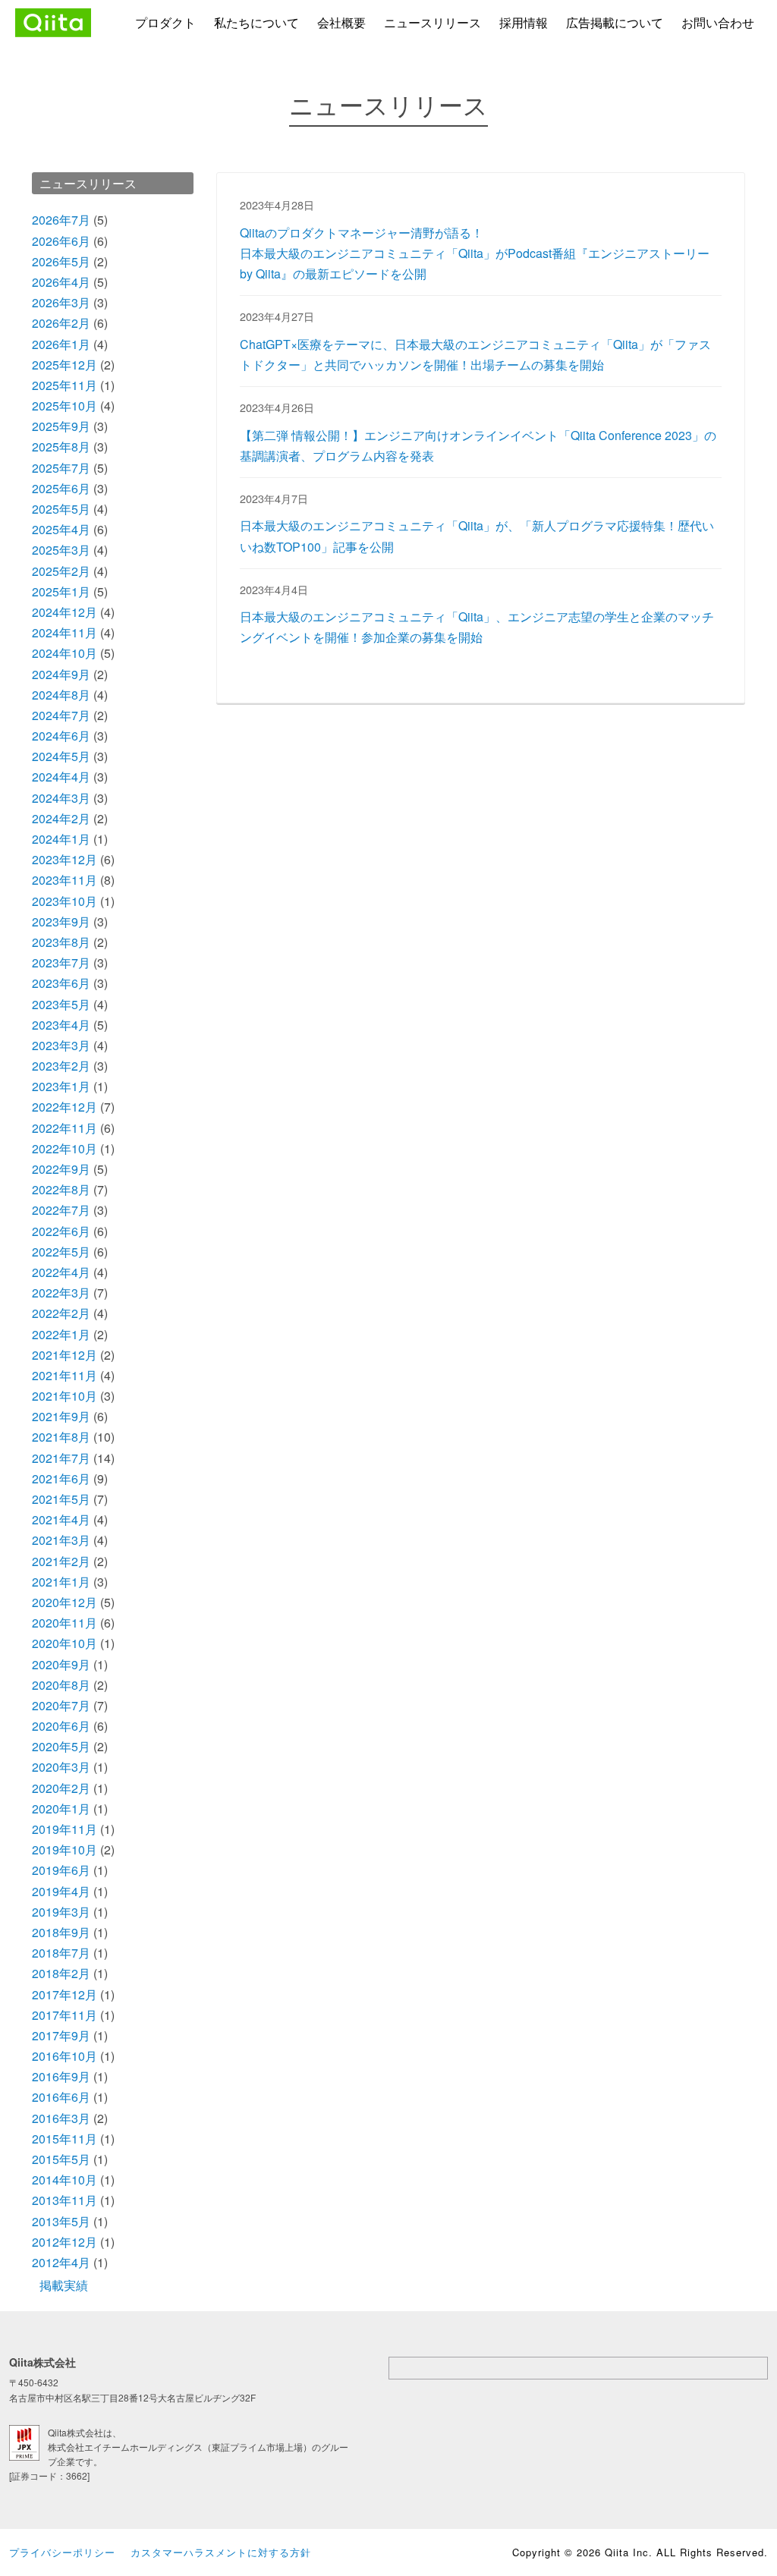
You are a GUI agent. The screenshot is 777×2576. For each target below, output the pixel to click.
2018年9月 (61, 1932)
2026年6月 (61, 241)
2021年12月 (64, 1355)
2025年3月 (61, 550)
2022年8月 (61, 1189)
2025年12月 (64, 365)
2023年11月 (64, 880)
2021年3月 (61, 1540)
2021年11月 (64, 1375)
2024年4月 (61, 777)
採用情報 (524, 22)
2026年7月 (61, 220)
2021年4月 (61, 1519)
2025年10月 (64, 406)
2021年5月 (61, 1499)
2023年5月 (61, 1004)
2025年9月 (61, 426)
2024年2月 (61, 818)
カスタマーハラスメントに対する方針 (221, 2552)
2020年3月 (61, 1767)
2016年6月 (61, 2097)
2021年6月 (61, 1478)
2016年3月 (61, 2118)
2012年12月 (64, 2242)
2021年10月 (64, 1396)
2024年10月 (64, 653)
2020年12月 (64, 1602)
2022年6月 (61, 1231)
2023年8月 (61, 942)
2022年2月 (61, 1313)
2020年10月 (64, 1643)
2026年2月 (61, 323)
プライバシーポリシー (62, 2552)
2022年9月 (61, 1169)
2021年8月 (61, 1437)
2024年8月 (61, 695)
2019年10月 (64, 1849)
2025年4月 (61, 529)
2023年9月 (61, 922)
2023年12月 (64, 859)
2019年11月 (64, 1829)
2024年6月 (61, 736)
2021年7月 (61, 1458)
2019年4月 (61, 1891)
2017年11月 (64, 2015)
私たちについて (256, 22)
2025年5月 (61, 509)
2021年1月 (61, 1582)
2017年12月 (64, 1994)
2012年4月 (61, 2262)
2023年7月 (61, 962)
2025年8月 (61, 447)
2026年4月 (61, 282)
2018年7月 (61, 1953)
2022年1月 (61, 1334)
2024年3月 (61, 798)
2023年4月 (61, 1025)
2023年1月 (61, 1086)
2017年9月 (61, 2035)
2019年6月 (61, 1870)
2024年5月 (61, 756)
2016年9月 (61, 2076)
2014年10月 (64, 2180)
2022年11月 (64, 1128)
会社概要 (341, 22)
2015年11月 (64, 2139)
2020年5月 (61, 1746)
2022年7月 (61, 1210)
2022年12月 (64, 1107)
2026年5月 (61, 261)
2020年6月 (61, 1726)
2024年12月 (64, 612)
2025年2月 (61, 571)
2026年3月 (61, 302)
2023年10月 (64, 901)
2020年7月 (61, 1705)
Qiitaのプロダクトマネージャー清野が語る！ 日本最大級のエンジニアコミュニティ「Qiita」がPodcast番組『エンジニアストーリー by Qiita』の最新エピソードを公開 (475, 253)
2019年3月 (61, 1912)
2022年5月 (61, 1252)
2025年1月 (61, 591)
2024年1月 (61, 839)
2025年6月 (61, 488)
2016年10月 (64, 2056)
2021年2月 (61, 1561)
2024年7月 (61, 715)
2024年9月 (61, 674)
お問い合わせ (718, 22)
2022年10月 (64, 1148)
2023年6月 (61, 983)
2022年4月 (61, 1272)
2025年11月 (64, 385)
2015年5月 (61, 2159)
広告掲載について (615, 22)
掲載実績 (64, 2285)
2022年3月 (61, 1293)
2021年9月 (61, 1416)
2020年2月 (61, 1788)
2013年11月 (64, 2200)
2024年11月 (64, 632)
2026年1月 (61, 344)
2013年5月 (61, 2221)
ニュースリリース (433, 22)
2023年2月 (61, 1066)
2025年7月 (61, 468)
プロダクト (165, 22)
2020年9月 (61, 1664)
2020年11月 (64, 1623)
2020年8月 (61, 1685)
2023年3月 (61, 1045)
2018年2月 (61, 1973)
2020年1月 (61, 1809)
